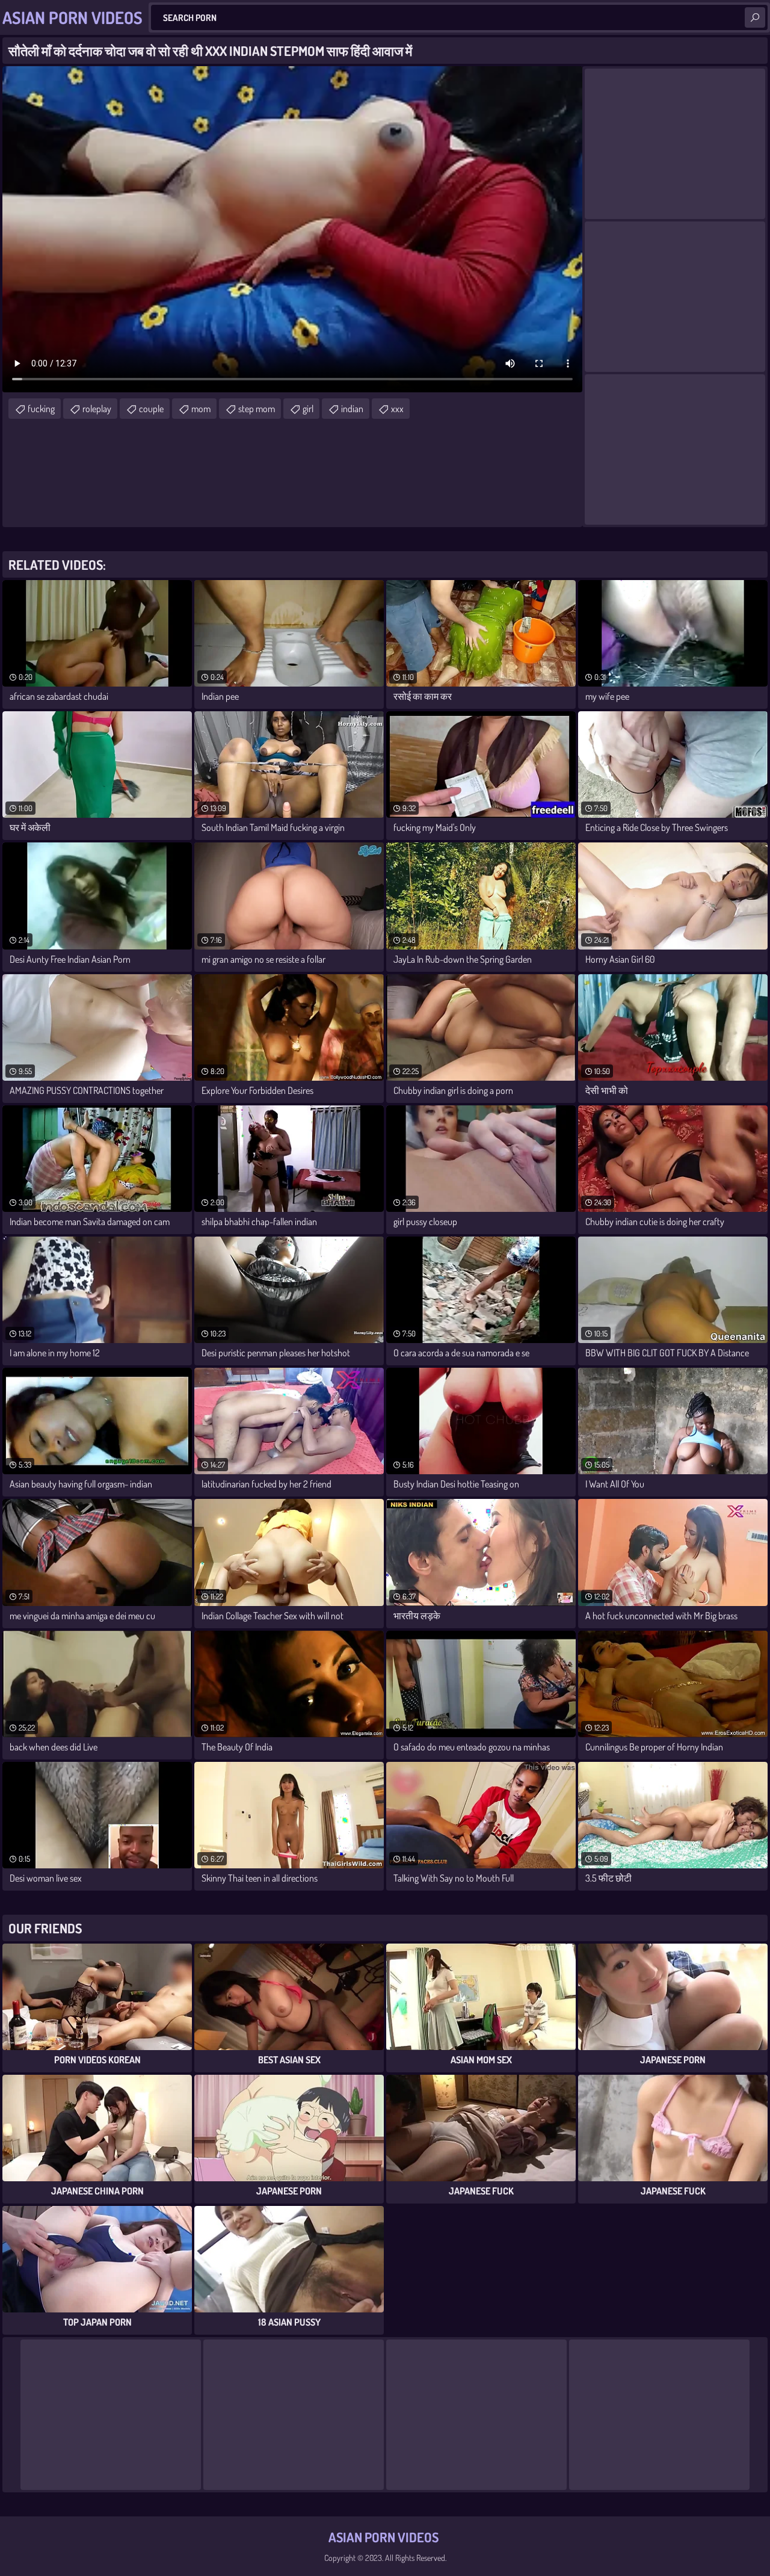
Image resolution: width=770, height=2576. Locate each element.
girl (308, 409)
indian (352, 409)
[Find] (755, 17)
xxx (397, 409)
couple (151, 409)
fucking (41, 409)
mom (201, 409)
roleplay (97, 409)
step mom (257, 409)
